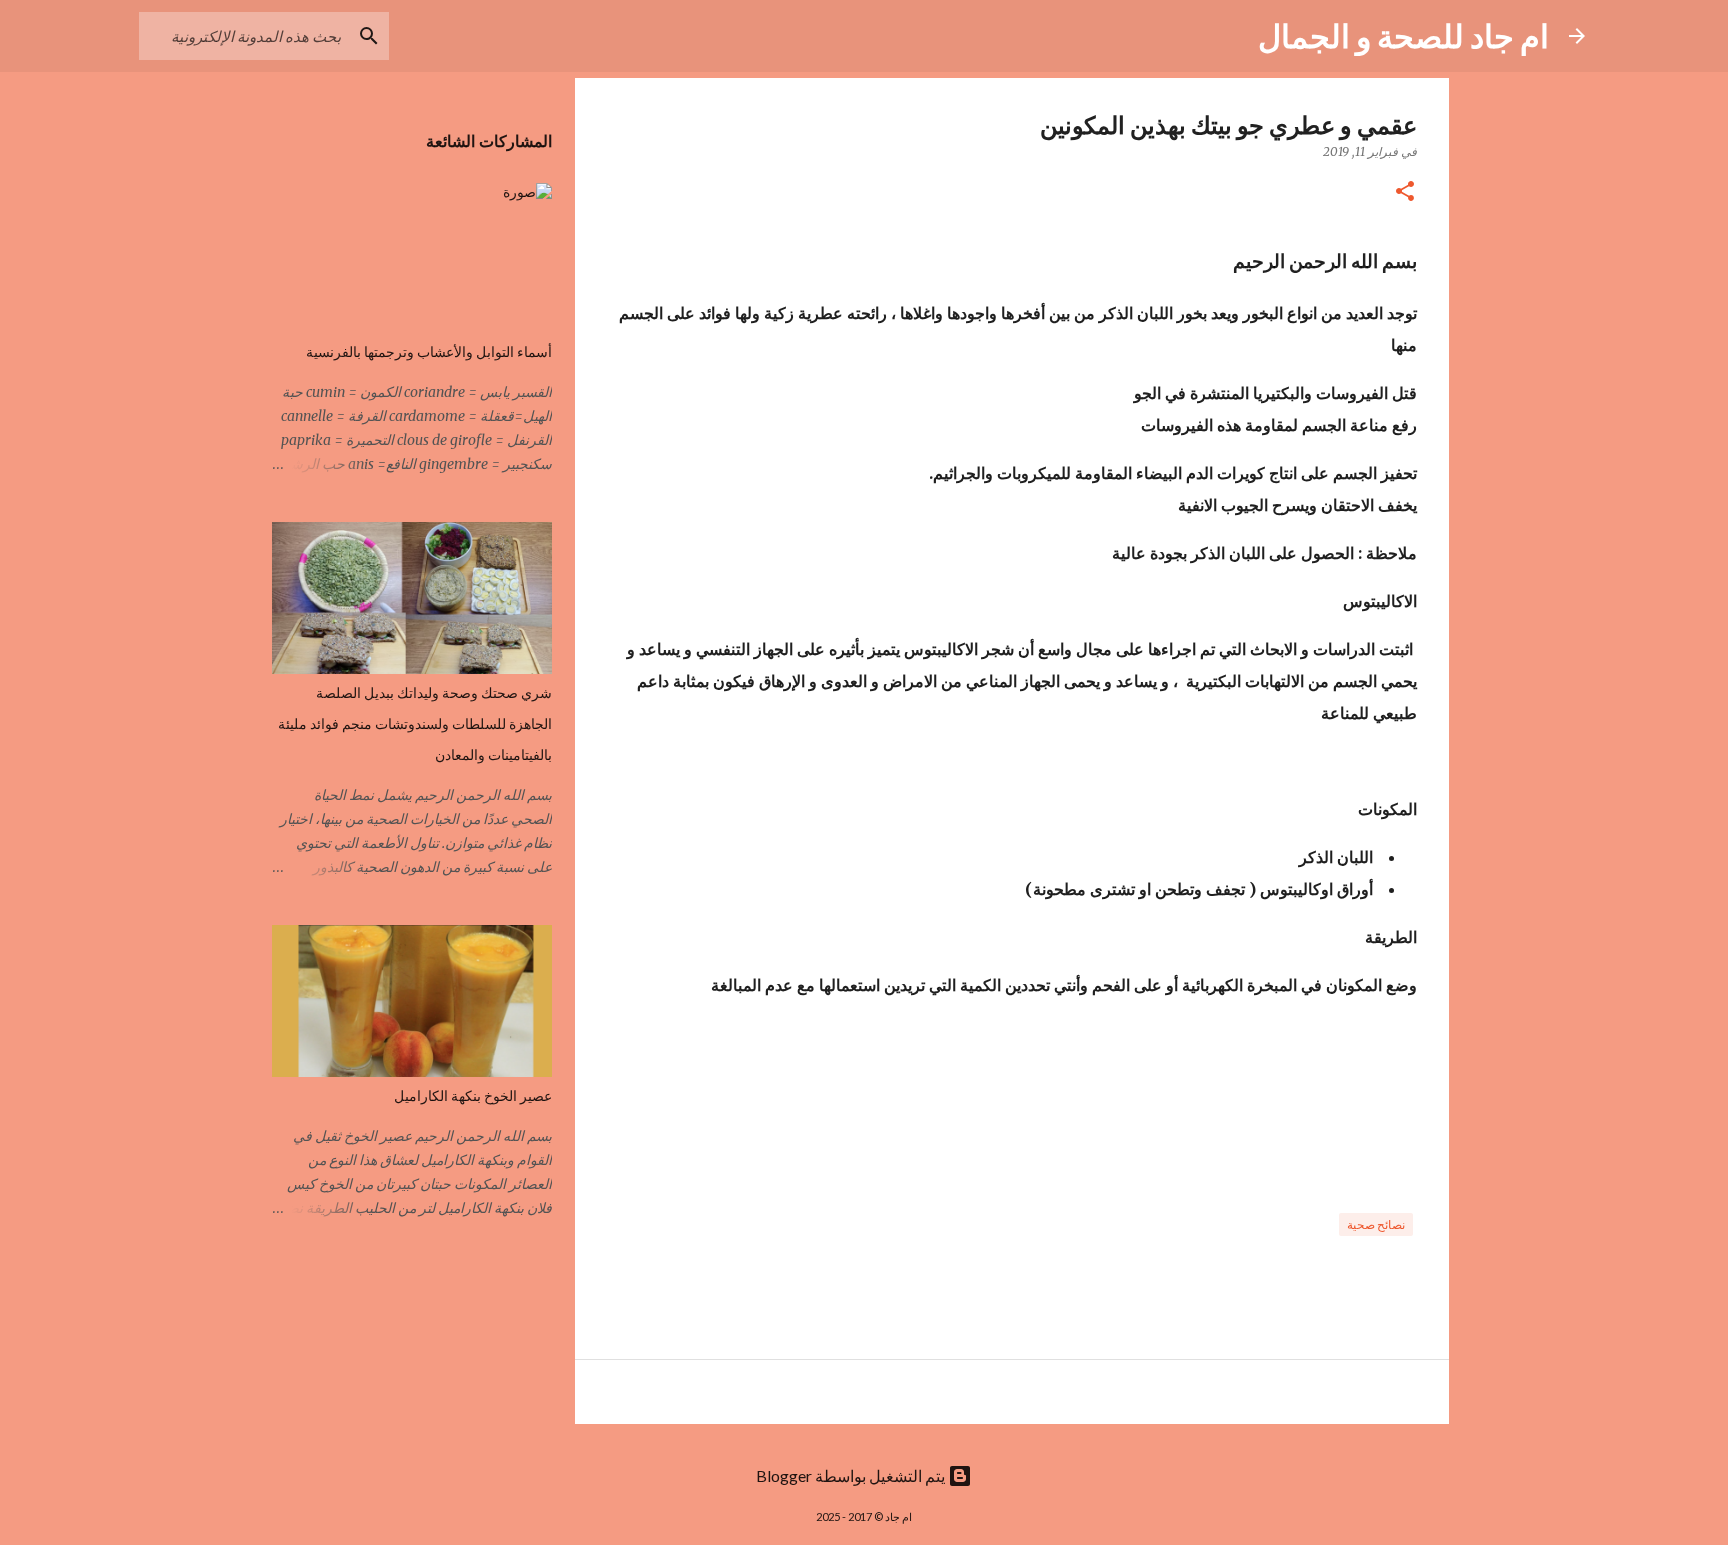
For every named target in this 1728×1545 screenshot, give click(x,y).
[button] (1405, 192)
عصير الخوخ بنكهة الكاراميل (473, 1096)
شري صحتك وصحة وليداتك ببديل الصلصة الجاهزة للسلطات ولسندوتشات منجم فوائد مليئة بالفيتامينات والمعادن (415, 724)
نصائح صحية (1376, 1224)
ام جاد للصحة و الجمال (1403, 35)
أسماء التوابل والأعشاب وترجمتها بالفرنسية (429, 352)
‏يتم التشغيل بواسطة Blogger (852, 1475)
